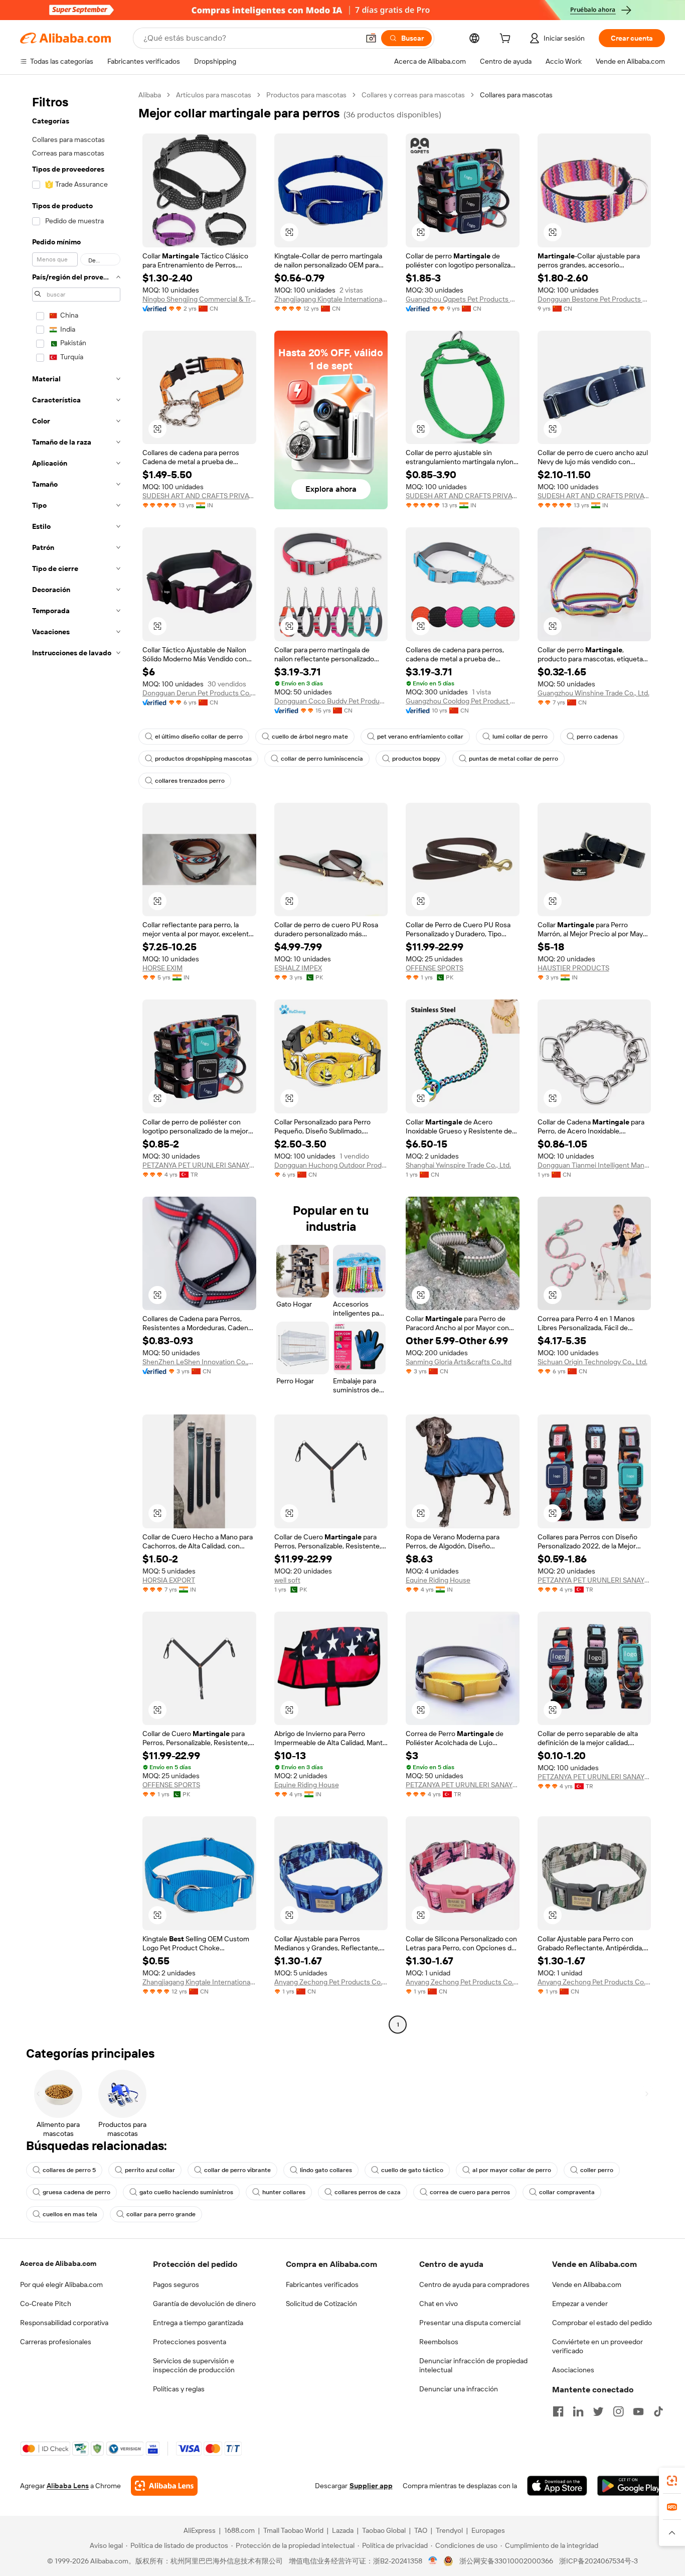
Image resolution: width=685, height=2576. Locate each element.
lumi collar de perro (520, 737)
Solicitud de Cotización (321, 2304)
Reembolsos (439, 2342)
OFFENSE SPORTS (435, 968)
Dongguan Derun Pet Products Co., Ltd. (199, 693)
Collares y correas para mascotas (413, 95)
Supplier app (371, 2486)
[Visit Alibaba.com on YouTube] (638, 2411)
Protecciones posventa (190, 2342)
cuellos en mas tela (70, 2214)
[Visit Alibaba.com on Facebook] (558, 2411)
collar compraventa (567, 2192)
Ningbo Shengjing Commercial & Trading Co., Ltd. (199, 299)
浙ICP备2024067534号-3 (598, 2561)
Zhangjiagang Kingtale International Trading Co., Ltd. (331, 299)
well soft (287, 1580)
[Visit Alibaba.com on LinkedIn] (578, 2411)
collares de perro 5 (69, 2170)
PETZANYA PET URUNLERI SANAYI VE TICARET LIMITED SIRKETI (199, 1165)
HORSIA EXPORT (169, 1580)
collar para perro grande (161, 2214)
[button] (371, 38)
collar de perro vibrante (237, 2170)
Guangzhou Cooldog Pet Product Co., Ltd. (463, 701)
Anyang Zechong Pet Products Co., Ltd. (331, 1982)
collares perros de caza (368, 2192)
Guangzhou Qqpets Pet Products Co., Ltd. (463, 299)
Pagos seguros (176, 2284)
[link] (672, 2481)
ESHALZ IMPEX (298, 968)
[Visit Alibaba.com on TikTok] (658, 2411)
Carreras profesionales (56, 2342)
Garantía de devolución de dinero (204, 2304)
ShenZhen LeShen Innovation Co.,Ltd (199, 1362)
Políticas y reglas (179, 2389)
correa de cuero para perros (470, 2192)
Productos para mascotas (306, 95)
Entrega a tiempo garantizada (198, 2323)
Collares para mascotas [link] (516, 95)
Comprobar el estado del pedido (602, 2323)
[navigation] (76, 1061)
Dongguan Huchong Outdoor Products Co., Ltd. (331, 1165)
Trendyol (449, 2530)
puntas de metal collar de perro (513, 759)
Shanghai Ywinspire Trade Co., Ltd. (458, 1165)
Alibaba (150, 95)
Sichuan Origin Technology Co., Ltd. (592, 1362)
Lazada (343, 2530)
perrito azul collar (150, 2170)
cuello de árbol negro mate (310, 737)
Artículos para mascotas (214, 95)
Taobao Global (384, 2530)
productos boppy (416, 759)
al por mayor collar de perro (512, 2170)
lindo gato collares (326, 2170)
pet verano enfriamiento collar (420, 737)
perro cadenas (597, 737)
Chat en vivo (439, 2304)
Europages (488, 2530)
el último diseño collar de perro (199, 737)
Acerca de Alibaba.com (58, 2263)
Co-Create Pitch (46, 2304)
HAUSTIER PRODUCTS (573, 968)
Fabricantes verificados (322, 2284)
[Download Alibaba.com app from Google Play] (631, 2486)
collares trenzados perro (190, 781)
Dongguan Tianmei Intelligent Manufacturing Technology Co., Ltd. (594, 1165)
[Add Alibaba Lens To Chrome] (164, 2486)
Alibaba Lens (68, 2486)
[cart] (507, 40)
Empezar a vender (580, 2304)
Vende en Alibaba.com (587, 2284)
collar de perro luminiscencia (322, 759)
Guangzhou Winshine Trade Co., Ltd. (593, 693)
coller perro (597, 2170)
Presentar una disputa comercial (470, 2323)
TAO (421, 2530)
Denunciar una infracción (459, 2389)
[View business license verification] (433, 2561)
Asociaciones (573, 2370)
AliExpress (200, 2530)
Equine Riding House (438, 1580)
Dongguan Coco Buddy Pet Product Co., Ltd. (331, 701)
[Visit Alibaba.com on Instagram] (618, 2411)
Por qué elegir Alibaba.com (61, 2284)
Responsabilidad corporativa (64, 2323)
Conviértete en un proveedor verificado (597, 2346)
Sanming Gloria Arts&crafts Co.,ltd (459, 1362)
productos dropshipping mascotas (203, 759)
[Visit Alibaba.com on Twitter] (598, 2411)
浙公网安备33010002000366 (506, 2561)
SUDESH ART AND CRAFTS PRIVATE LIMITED (199, 496)
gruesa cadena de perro (76, 2192)
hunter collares (284, 2192)
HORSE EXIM (162, 968)
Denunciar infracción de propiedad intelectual (473, 2365)
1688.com (239, 2530)
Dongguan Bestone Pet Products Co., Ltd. (594, 299)
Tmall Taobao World (293, 2530)
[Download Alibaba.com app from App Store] (557, 2486)
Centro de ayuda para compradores (474, 2284)
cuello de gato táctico (412, 2170)
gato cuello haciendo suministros (186, 2192)
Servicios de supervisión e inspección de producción (194, 2365)
